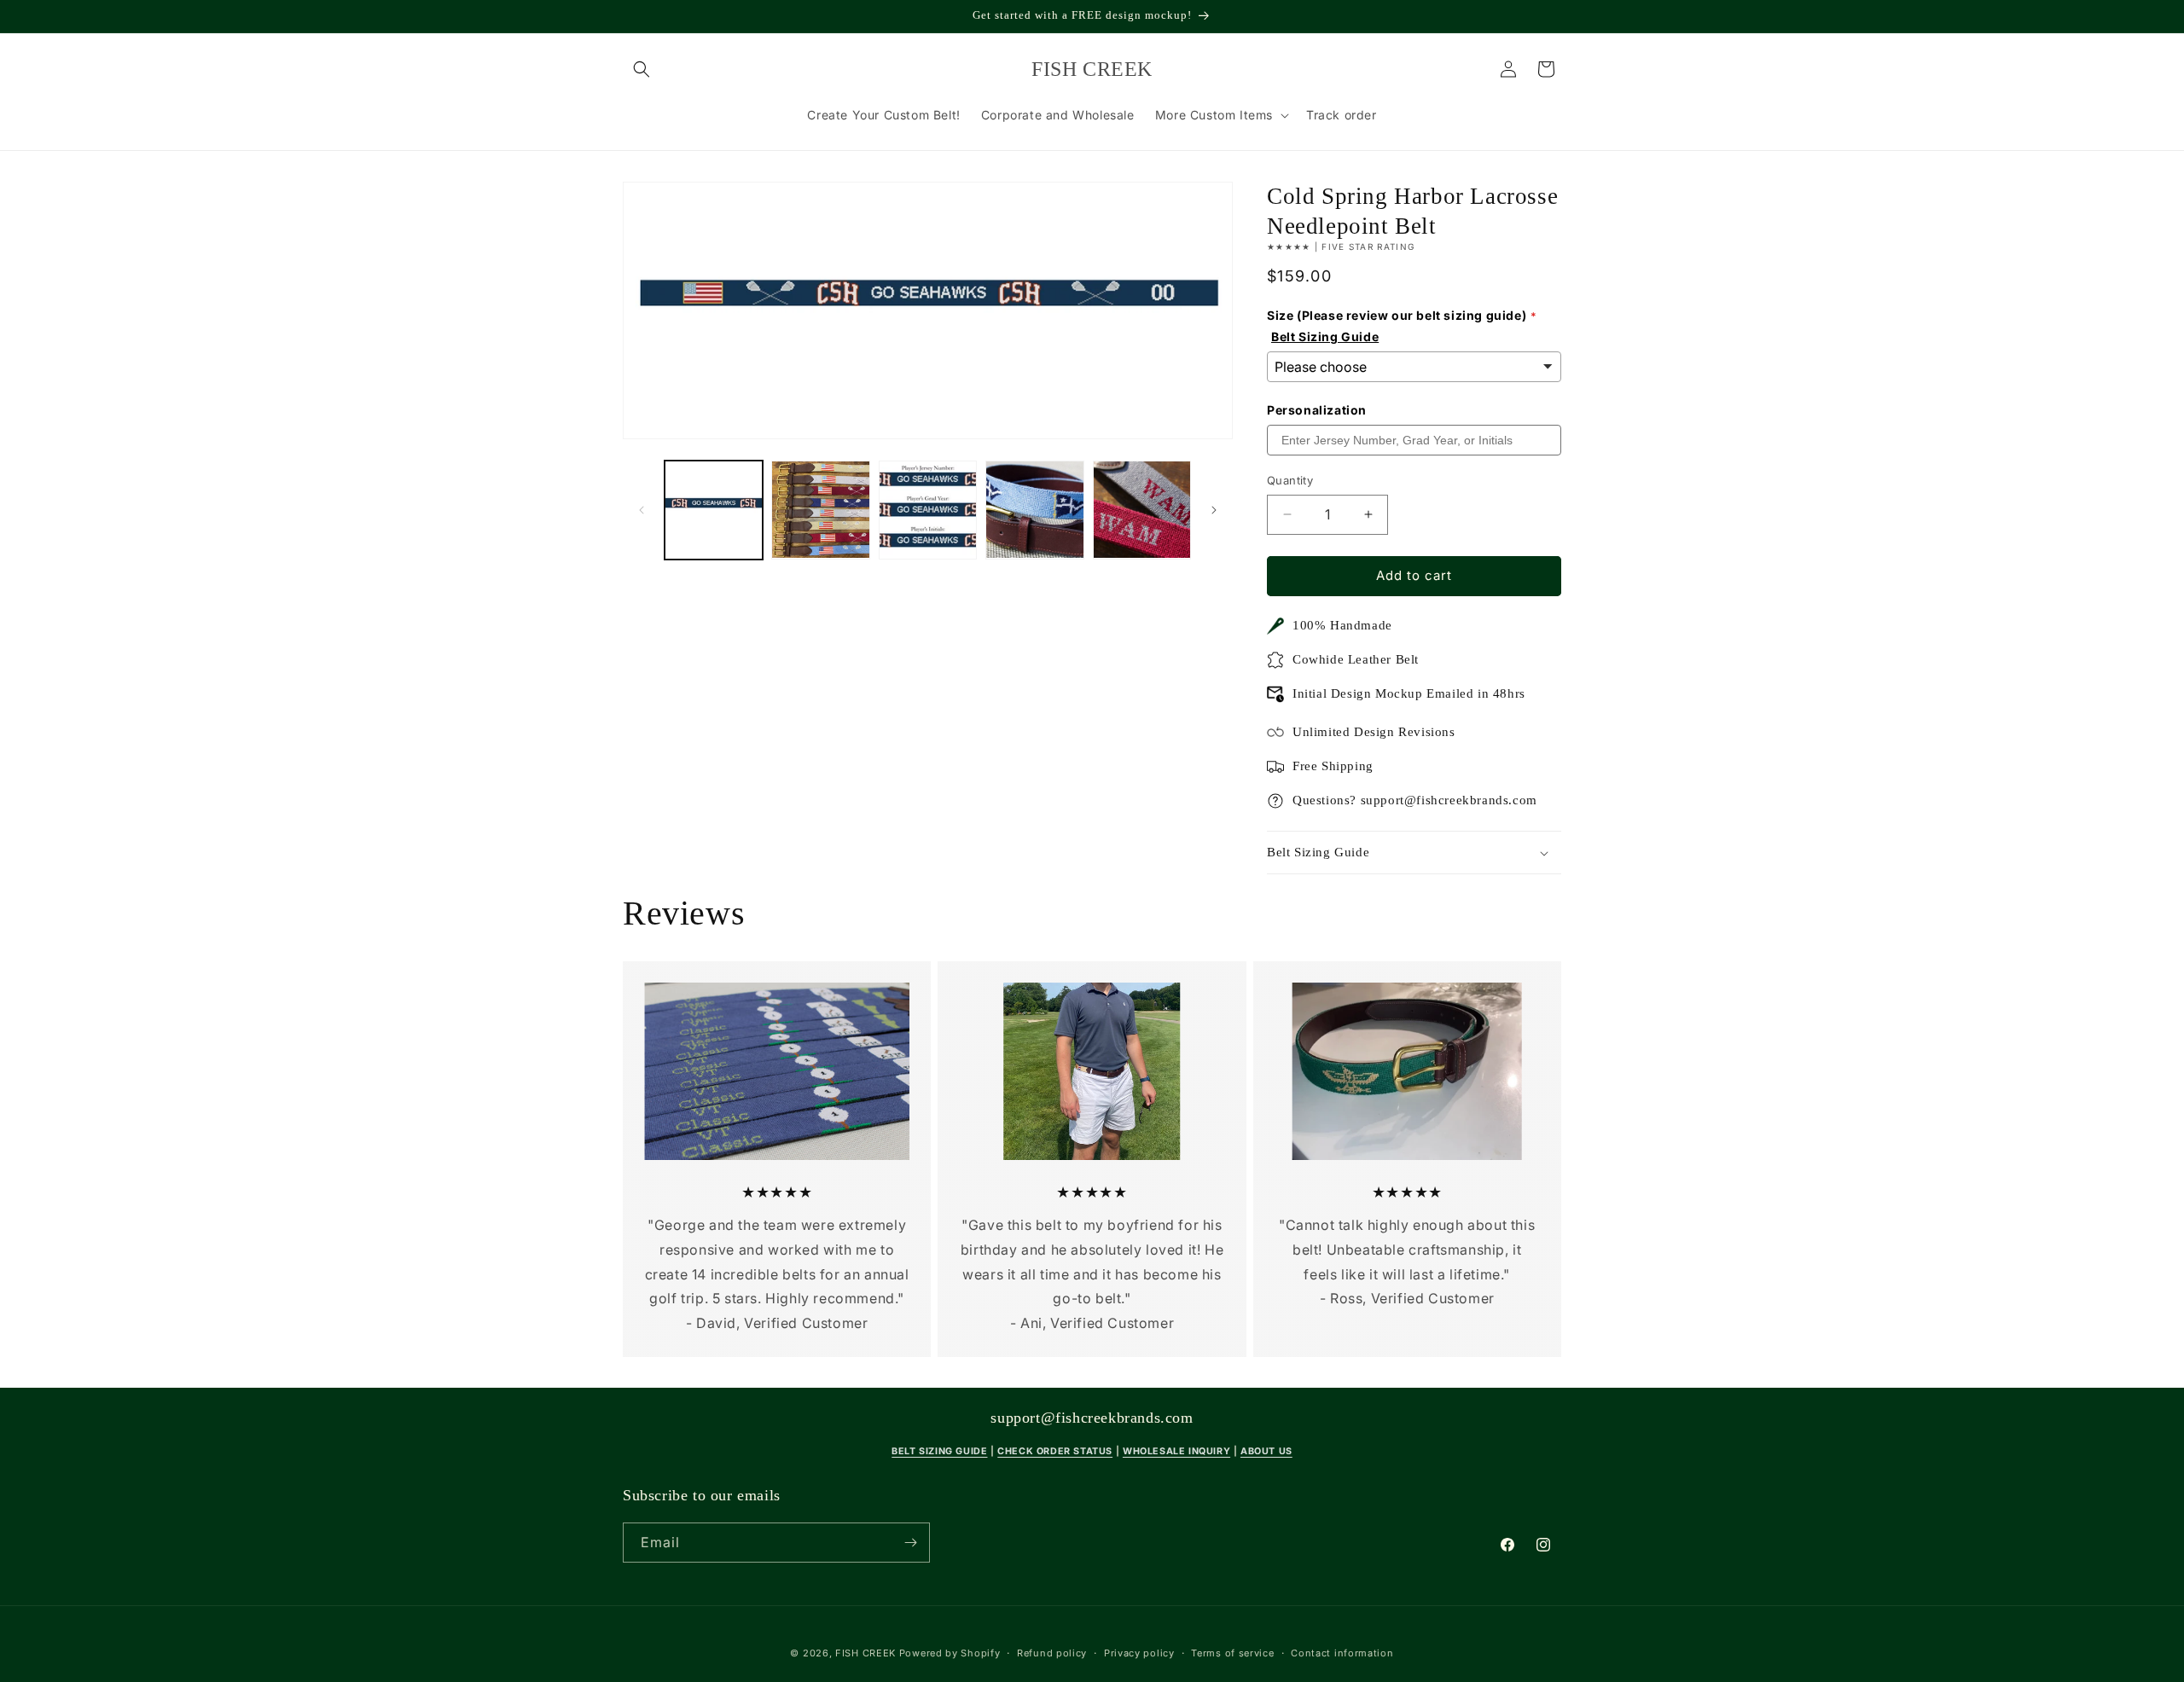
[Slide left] (642, 510)
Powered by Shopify (950, 1653)
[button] (642, 69)
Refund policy (1052, 1653)
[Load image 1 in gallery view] (714, 510)
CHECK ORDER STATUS (1055, 1451)
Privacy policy (1139, 1653)
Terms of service (1232, 1653)
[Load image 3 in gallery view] (928, 510)
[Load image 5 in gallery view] (1142, 510)
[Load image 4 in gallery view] (1034, 510)
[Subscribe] (910, 1543)
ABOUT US (1266, 1451)
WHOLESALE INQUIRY (1176, 1451)
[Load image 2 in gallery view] (820, 510)
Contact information (1342, 1653)
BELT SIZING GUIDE (939, 1451)
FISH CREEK (865, 1653)
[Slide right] (1214, 510)
